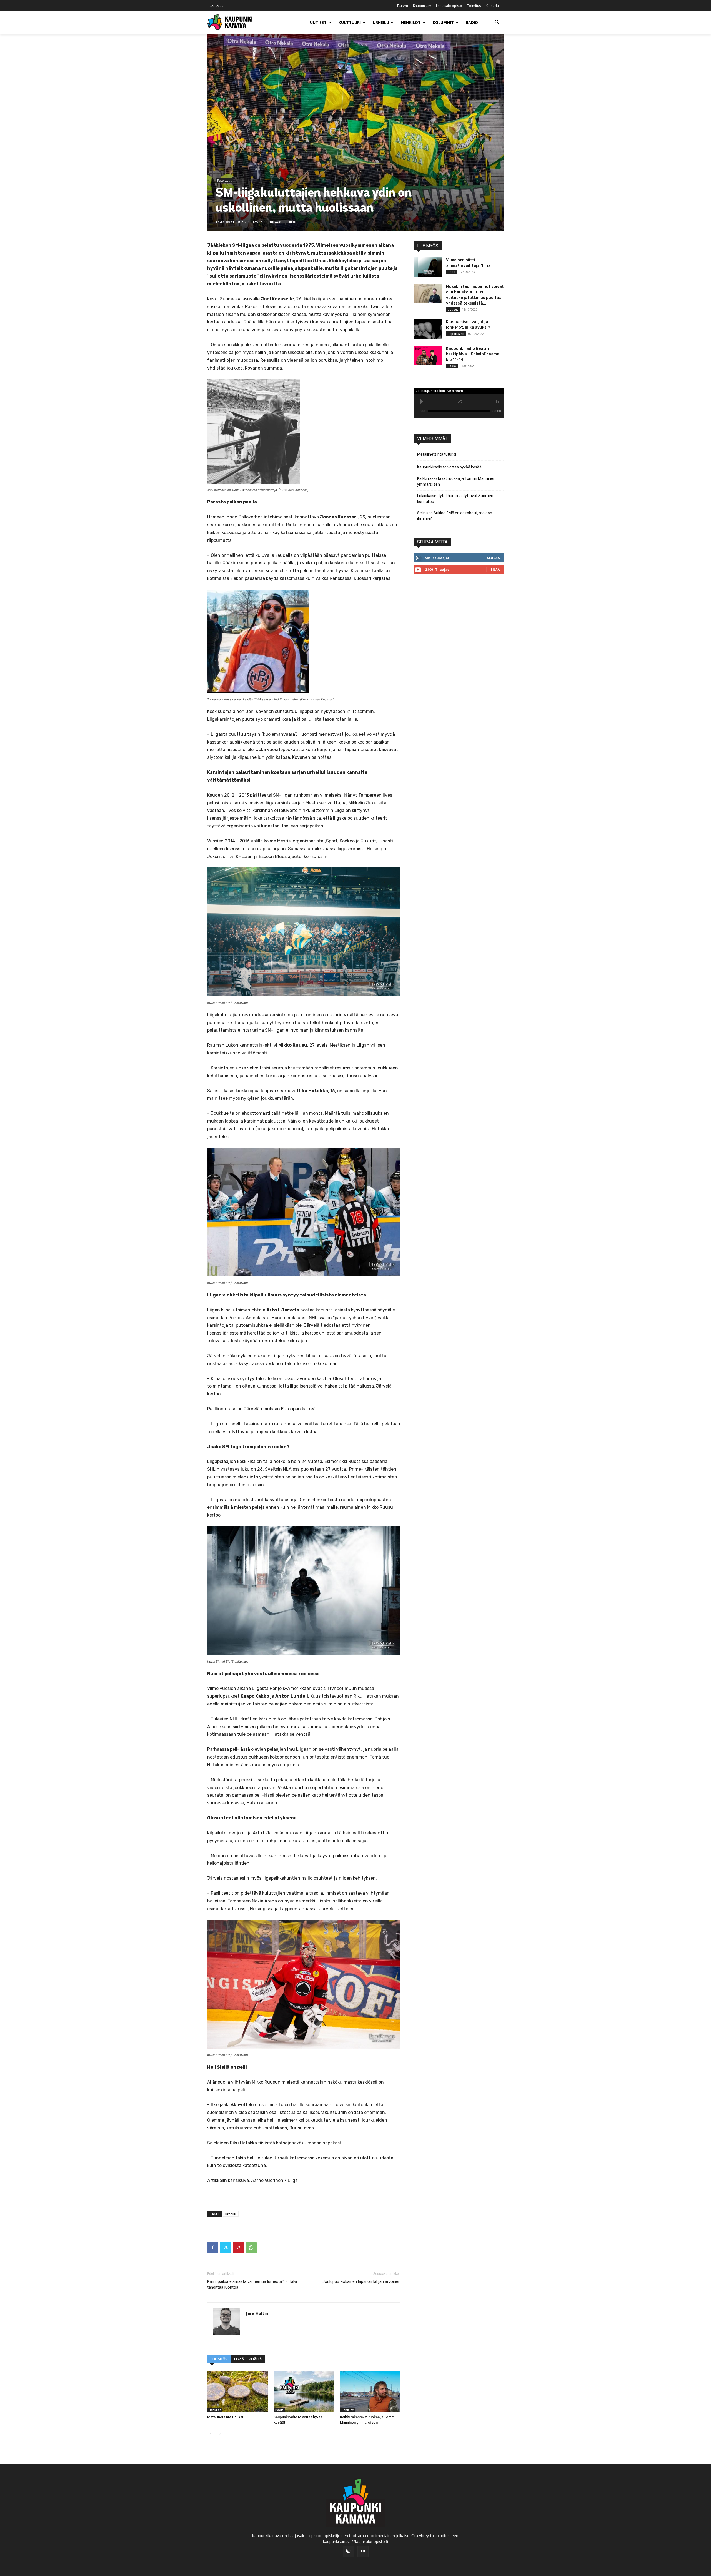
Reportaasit (224, 181)
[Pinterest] (238, 2248)
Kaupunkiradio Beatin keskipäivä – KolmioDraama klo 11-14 (473, 354)
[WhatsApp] (251, 2248)
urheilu (231, 2214)
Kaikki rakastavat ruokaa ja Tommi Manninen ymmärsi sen (456, 481)
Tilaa (495, 569)
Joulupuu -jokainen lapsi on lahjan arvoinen (361, 2281)
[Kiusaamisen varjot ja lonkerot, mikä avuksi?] (428, 329)
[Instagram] (348, 2551)
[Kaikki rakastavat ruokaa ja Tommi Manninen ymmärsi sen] (370, 2392)
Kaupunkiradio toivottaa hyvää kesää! (450, 467)
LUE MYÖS (219, 2359)
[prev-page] (211, 2434)
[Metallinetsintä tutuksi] (237, 2392)
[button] (497, 23)
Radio (452, 366)
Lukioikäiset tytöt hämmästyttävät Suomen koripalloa (455, 499)
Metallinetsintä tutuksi (225, 2417)
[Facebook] (213, 2248)
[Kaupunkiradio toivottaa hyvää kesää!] (304, 2392)
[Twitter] (226, 2248)
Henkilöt (215, 2410)
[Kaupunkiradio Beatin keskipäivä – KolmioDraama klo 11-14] (428, 355)
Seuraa (494, 558)
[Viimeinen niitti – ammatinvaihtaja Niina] (428, 267)
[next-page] (220, 2434)
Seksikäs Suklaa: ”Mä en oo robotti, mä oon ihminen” (455, 516)
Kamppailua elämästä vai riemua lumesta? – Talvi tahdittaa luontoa (252, 2284)
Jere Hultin (235, 222)
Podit (279, 2410)
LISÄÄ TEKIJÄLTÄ (248, 2359)
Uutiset (453, 310)
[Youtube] (363, 2552)
